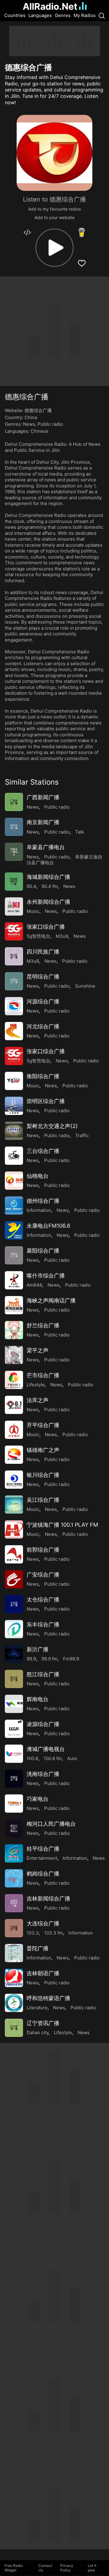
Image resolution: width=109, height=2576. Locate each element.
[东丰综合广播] (14, 1629)
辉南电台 (38, 1699)
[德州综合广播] (14, 1205)
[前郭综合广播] (14, 1554)
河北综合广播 (43, 1026)
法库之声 (38, 1400)
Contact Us (45, 2568)
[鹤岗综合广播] (14, 1878)
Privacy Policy (67, 2568)
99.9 (31, 1659)
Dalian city (38, 2033)
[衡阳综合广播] (14, 1081)
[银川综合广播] (14, 1480)
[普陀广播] (14, 1953)
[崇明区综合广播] (14, 1106)
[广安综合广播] (14, 1579)
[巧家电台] (14, 1804)
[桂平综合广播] (14, 1853)
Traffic (82, 1135)
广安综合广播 (43, 1575)
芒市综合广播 (43, 1375)
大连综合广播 (43, 1923)
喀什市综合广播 (46, 1276)
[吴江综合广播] (14, 1505)
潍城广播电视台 (46, 1749)
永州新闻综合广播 (48, 902)
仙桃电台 (38, 1176)
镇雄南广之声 (43, 1450)
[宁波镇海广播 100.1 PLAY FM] (14, 1529)
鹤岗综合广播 (43, 1874)
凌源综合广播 (43, 1724)
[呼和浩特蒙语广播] (14, 2003)
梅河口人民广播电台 (51, 1824)
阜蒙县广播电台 (46, 847)
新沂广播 (38, 1649)
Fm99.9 (71, 1659)
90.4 (31, 886)
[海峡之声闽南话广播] (14, 1305)
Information (39, 1210)
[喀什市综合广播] (14, 1280)
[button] (54, 248)
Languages (40, 15)
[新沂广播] (14, 1654)
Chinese (40, 431)
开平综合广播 (43, 1425)
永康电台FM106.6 (48, 1226)
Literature (37, 2008)
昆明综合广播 (43, 977)
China (31, 417)
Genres (63, 15)
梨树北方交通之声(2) (52, 1126)
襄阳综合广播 (43, 1251)
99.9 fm (50, 1659)
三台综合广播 (43, 1151)
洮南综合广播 (43, 1774)
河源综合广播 (43, 1001)
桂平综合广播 (43, 1849)
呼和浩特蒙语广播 (48, 1998)
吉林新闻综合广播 (48, 1898)
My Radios (85, 15)
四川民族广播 (43, 952)
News (29, 424)
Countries (15, 15)
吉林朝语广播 (43, 1973)
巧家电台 (38, 1799)
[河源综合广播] (14, 1006)
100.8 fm (53, 1758)
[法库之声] (14, 1405)
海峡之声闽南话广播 (51, 1300)
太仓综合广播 (43, 1599)
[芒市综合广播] (14, 1380)
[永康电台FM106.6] (14, 1230)
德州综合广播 (43, 1201)
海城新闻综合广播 (48, 877)
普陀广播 (38, 1948)
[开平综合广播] (14, 1430)
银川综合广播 (43, 1475)
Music (33, 911)
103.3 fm (54, 1933)
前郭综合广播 (43, 1550)
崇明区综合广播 (46, 1101)
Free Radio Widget (14, 2568)
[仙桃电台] (14, 1181)
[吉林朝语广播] (14, 1978)
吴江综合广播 (43, 1500)
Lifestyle (36, 1385)
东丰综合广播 (43, 1624)
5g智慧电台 (38, 936)
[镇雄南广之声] (14, 1455)
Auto (72, 1758)
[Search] (102, 15)
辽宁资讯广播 (43, 2023)
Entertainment (42, 1858)
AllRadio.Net (50, 6)
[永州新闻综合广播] (14, 906)
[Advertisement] (54, 41)
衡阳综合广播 (43, 1076)
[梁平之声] (14, 1355)
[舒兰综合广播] (14, 1330)
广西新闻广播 (43, 797)
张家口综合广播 (46, 927)
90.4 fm (50, 886)
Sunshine (85, 986)
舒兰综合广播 (43, 1325)
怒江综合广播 (43, 1674)
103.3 (33, 1933)
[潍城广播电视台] (14, 1754)
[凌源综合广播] (14, 1729)
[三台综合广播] (14, 1156)
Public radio (50, 424)
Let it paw (92, 2568)
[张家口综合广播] (14, 931)
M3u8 (62, 936)
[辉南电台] (14, 1704)
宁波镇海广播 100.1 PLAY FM (62, 1525)
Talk (79, 832)
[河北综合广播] (14, 1031)
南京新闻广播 (43, 822)
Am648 (34, 1285)
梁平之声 (38, 1350)
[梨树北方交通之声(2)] (14, 1131)
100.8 (32, 1758)
